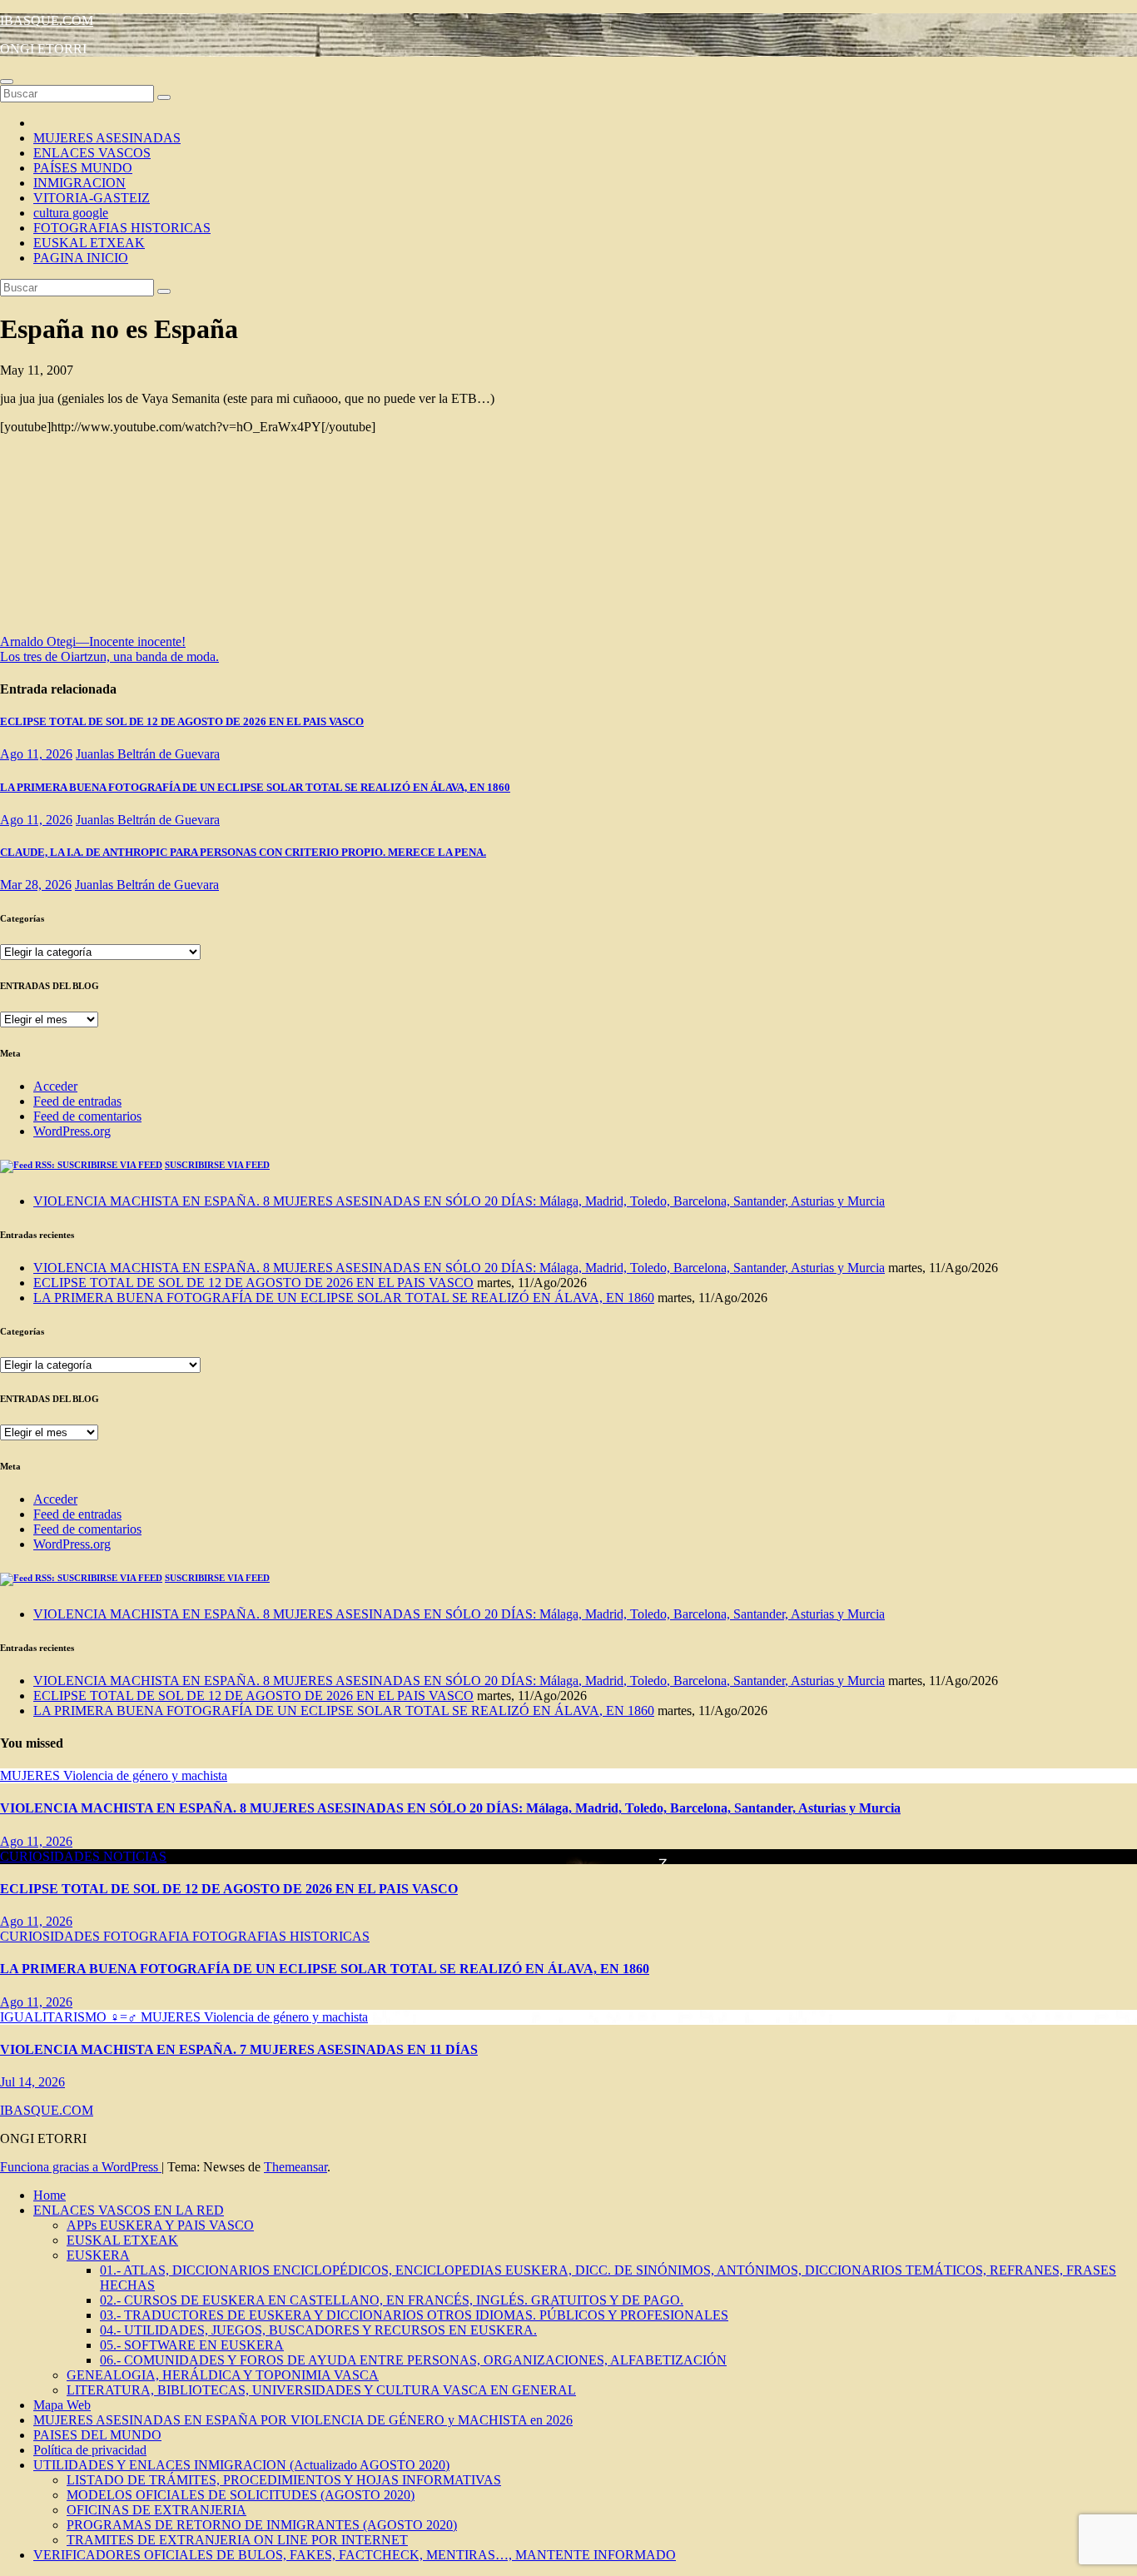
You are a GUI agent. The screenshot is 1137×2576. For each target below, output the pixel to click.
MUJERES (32, 1775)
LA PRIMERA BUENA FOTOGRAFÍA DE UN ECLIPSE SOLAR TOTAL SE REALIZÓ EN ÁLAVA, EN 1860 (255, 787)
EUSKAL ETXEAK (89, 243)
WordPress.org (72, 1131)
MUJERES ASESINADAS (107, 138)
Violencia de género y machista (145, 1775)
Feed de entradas (77, 1101)
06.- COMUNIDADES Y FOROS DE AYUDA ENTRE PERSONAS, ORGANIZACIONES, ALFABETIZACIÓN (413, 2360)
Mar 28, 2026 (36, 885)
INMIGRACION (79, 183)
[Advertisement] (166, 540)
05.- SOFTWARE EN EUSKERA (192, 2345)
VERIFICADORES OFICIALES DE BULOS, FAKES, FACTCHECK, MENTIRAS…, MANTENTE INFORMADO (355, 2555)
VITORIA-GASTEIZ (92, 198)
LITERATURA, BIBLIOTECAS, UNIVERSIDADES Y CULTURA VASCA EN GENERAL (321, 2390)
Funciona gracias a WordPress (81, 2167)
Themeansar (295, 2167)
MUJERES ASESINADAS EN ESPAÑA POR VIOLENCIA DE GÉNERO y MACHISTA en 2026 (303, 2420)
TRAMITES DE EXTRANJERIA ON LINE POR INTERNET (237, 2540)
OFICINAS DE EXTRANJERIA (156, 2510)
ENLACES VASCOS (92, 153)
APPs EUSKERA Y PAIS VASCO (160, 2225)
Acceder (55, 1086)
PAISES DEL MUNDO (97, 2435)
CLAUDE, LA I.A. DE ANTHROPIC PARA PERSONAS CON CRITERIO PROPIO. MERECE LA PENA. (243, 852)
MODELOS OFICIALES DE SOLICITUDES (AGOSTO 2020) (241, 2495)
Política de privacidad (90, 2450)
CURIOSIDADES (52, 1856)
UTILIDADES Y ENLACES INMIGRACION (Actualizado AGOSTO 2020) (241, 2465)
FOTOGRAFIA (148, 1936)
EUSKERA (98, 2255)
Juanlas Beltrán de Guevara (148, 754)
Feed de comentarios (87, 1116)
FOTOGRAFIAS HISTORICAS (122, 228)
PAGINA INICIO (81, 258)
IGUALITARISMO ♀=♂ (70, 2017)
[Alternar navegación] (7, 82)
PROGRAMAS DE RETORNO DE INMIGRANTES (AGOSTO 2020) (262, 2525)
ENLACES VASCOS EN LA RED (129, 2210)
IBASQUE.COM (47, 20)
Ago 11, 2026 (36, 754)
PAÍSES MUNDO (83, 168)
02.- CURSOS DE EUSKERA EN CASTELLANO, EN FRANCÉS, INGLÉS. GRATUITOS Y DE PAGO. (392, 2300)
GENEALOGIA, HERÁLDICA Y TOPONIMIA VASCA (223, 2375)
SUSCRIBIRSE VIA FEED (217, 1165)
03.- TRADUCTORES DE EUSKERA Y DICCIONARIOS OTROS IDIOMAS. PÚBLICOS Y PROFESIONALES (414, 2315)
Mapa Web (62, 2405)
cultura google (71, 213)
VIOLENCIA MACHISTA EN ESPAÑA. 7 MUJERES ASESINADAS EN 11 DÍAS (239, 2049)
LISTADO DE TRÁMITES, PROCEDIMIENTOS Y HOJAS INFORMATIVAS (284, 2480)
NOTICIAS (135, 1856)
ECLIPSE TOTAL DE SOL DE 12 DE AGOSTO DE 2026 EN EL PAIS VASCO (182, 721)
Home (50, 2195)
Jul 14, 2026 (32, 2082)
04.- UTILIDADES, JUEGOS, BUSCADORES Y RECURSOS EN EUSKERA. (318, 2330)
